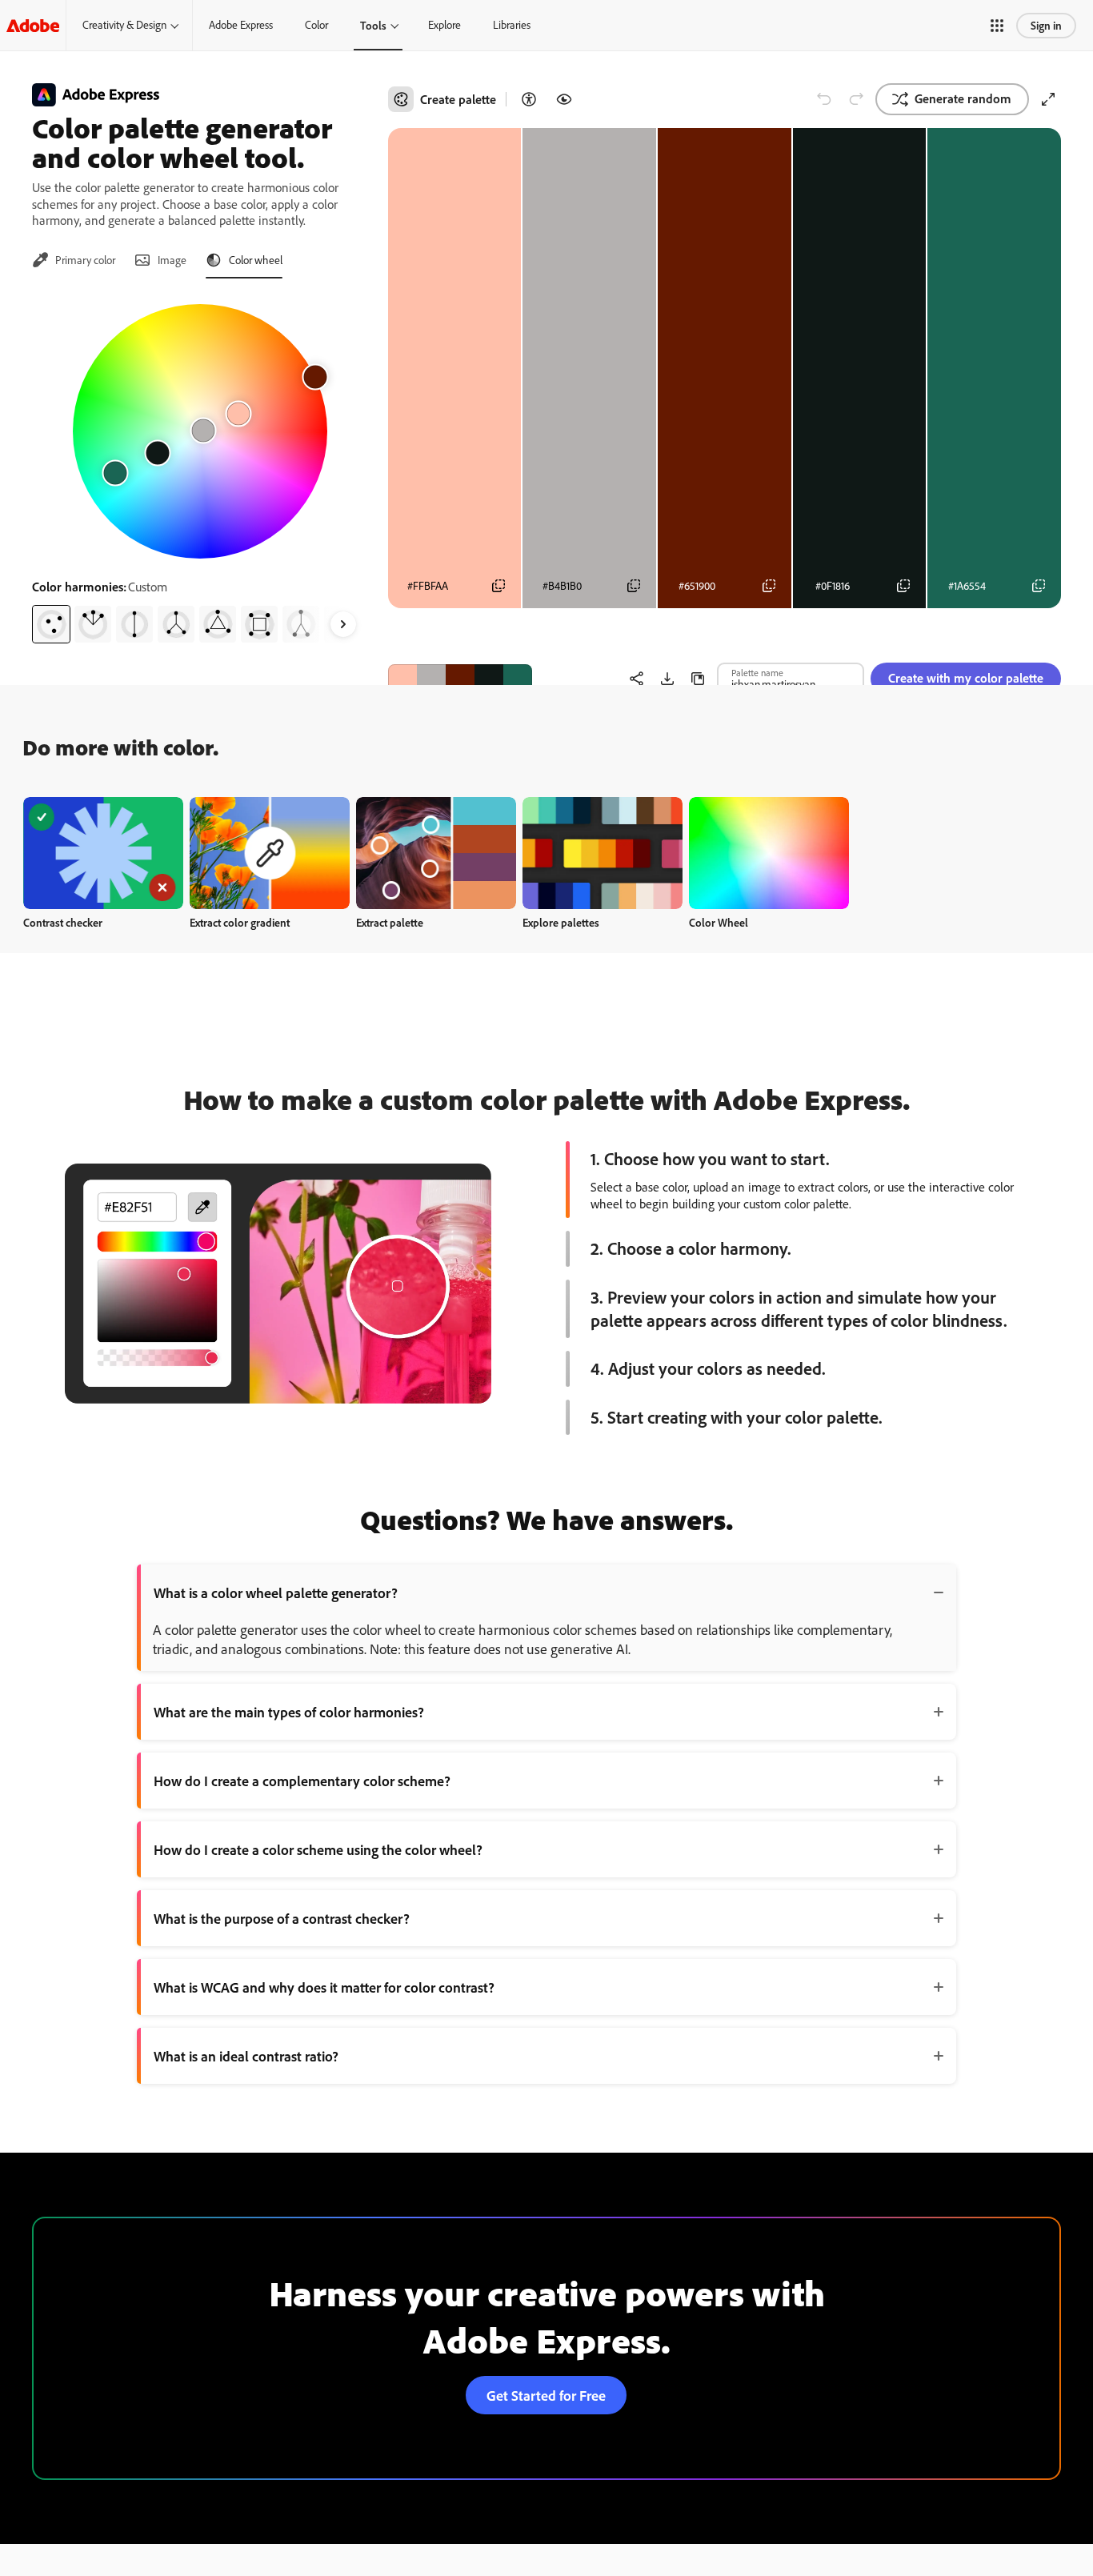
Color (316, 25)
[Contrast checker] (529, 99)
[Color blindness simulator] (564, 99)
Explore (444, 25)
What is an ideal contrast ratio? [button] (246, 2056)
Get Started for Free (546, 2395)
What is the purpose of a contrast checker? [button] (282, 1918)
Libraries (512, 25)
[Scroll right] (343, 624)
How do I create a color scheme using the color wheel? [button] (318, 1849)
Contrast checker (63, 922)
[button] (997, 26)
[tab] (74, 260)
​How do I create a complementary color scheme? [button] (302, 1781)
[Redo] (856, 99)
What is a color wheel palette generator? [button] (276, 1592)
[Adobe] (33, 25)
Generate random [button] (963, 98)
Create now (104, 853)
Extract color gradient (240, 922)
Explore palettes (561, 922)
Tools (373, 25)
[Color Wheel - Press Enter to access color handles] (200, 431)
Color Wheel (719, 922)
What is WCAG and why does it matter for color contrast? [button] (324, 1987)
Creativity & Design (124, 25)
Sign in (1046, 25)
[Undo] (824, 99)
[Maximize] (1048, 99)
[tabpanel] (200, 467)
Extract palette (390, 922)
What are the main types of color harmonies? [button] (289, 1712)
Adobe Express (241, 25)
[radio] (51, 624)
